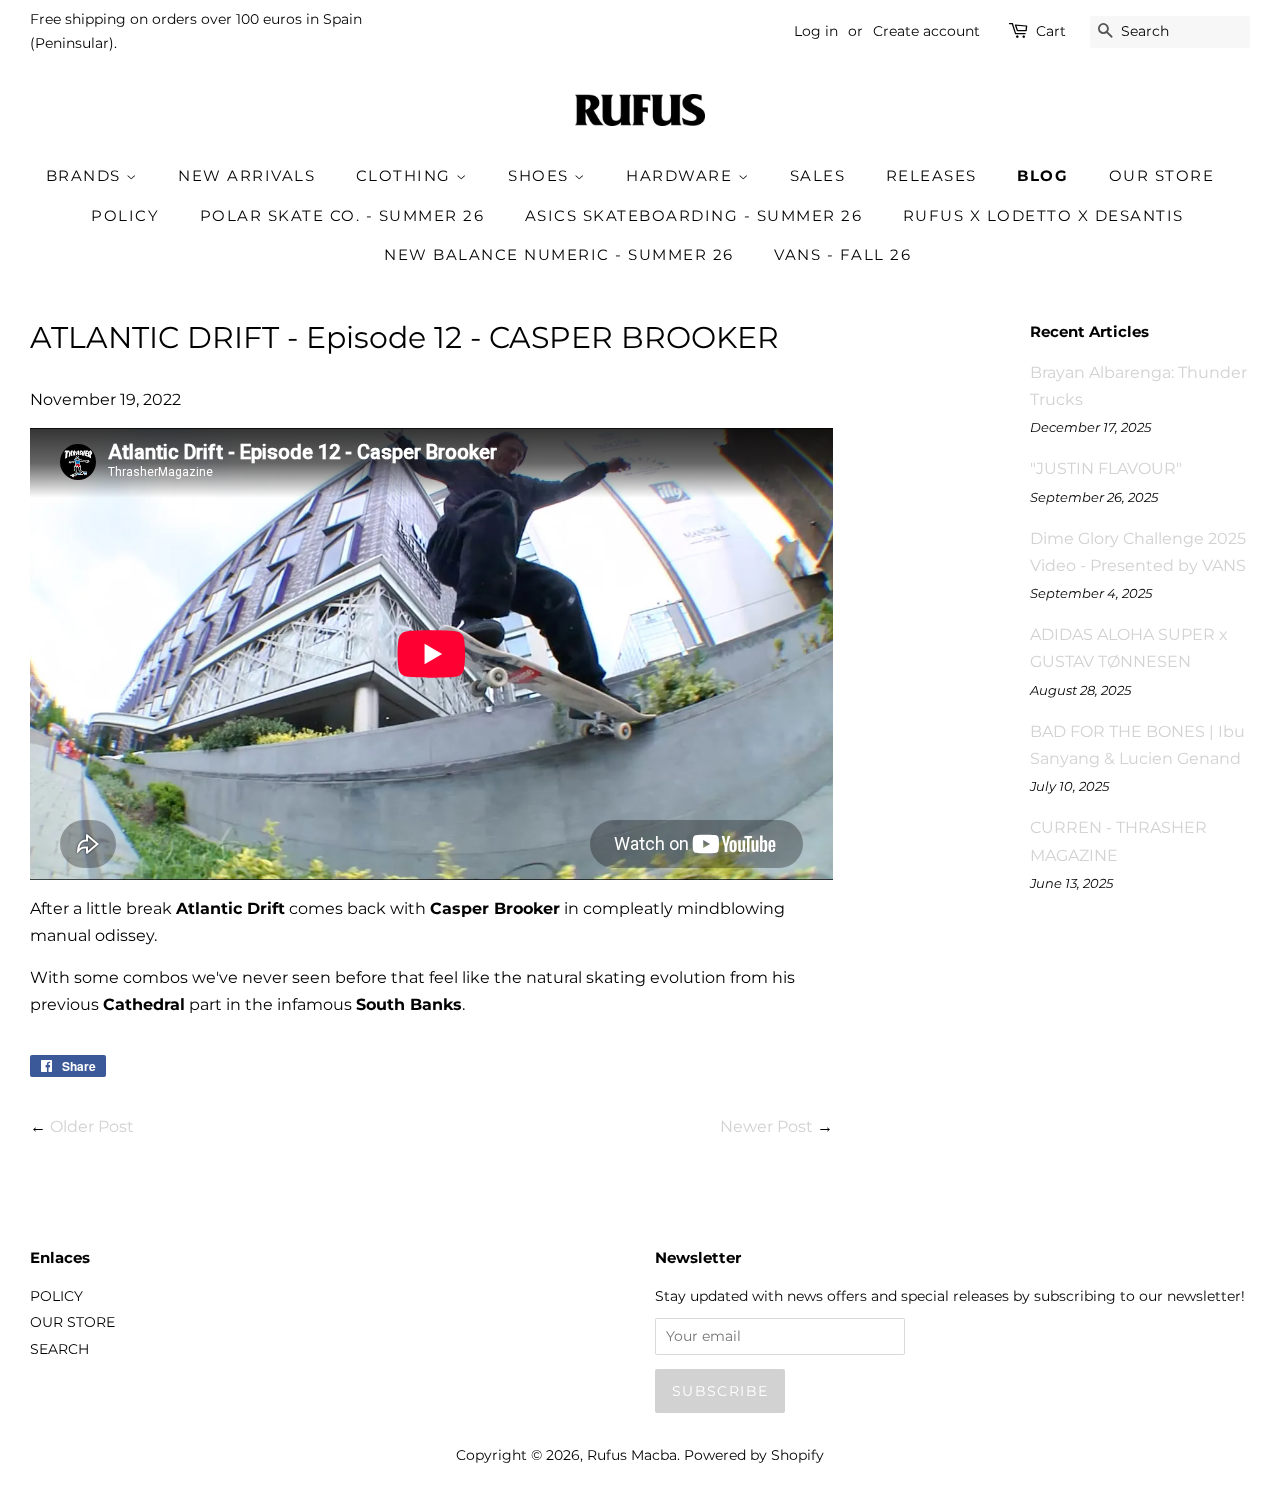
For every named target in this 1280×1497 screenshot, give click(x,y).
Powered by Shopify (754, 1455)
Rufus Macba (632, 1455)
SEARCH (59, 1349)
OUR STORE (1162, 175)
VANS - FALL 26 (842, 254)
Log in (816, 31)
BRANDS (86, 175)
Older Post (92, 1126)
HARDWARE (682, 175)
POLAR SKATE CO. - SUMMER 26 (342, 215)
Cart (1051, 31)
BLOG (1042, 175)
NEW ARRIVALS (246, 175)
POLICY (125, 215)
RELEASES (931, 175)
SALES (818, 175)
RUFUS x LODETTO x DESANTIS (1043, 215)
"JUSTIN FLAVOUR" (1106, 468)
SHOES (541, 175)
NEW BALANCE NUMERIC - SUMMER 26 (559, 254)
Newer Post (766, 1126)
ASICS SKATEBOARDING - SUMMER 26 (694, 215)
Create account (926, 31)
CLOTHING (406, 175)
